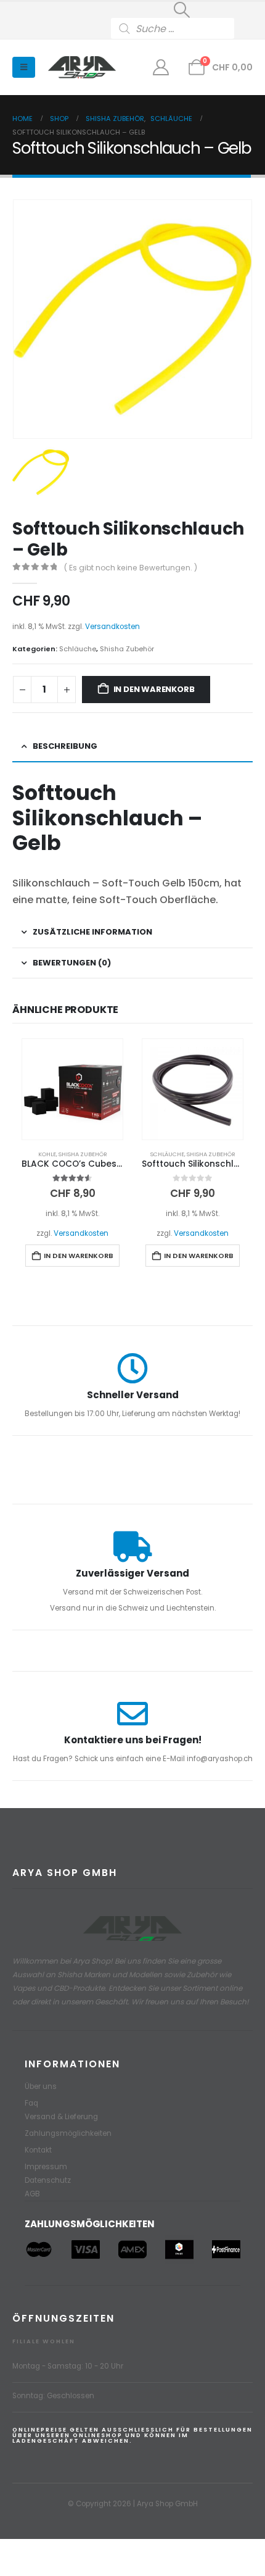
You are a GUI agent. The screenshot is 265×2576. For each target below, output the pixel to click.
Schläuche (78, 649)
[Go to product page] (72, 1089)
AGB (32, 2194)
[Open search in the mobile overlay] (182, 28)
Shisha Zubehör (127, 649)
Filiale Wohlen (44, 2341)
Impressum (46, 2167)
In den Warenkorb (154, 689)
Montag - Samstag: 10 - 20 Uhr (68, 2366)
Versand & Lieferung (61, 2117)
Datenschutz (48, 2180)
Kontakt (38, 2150)
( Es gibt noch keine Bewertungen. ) (131, 568)
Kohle (47, 1154)
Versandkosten (112, 627)
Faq (31, 2103)
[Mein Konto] (161, 67)
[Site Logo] (82, 68)
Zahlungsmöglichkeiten (68, 2133)
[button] (182, 10)
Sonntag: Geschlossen (53, 2396)
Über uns (41, 2086)
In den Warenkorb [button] (79, 1256)
